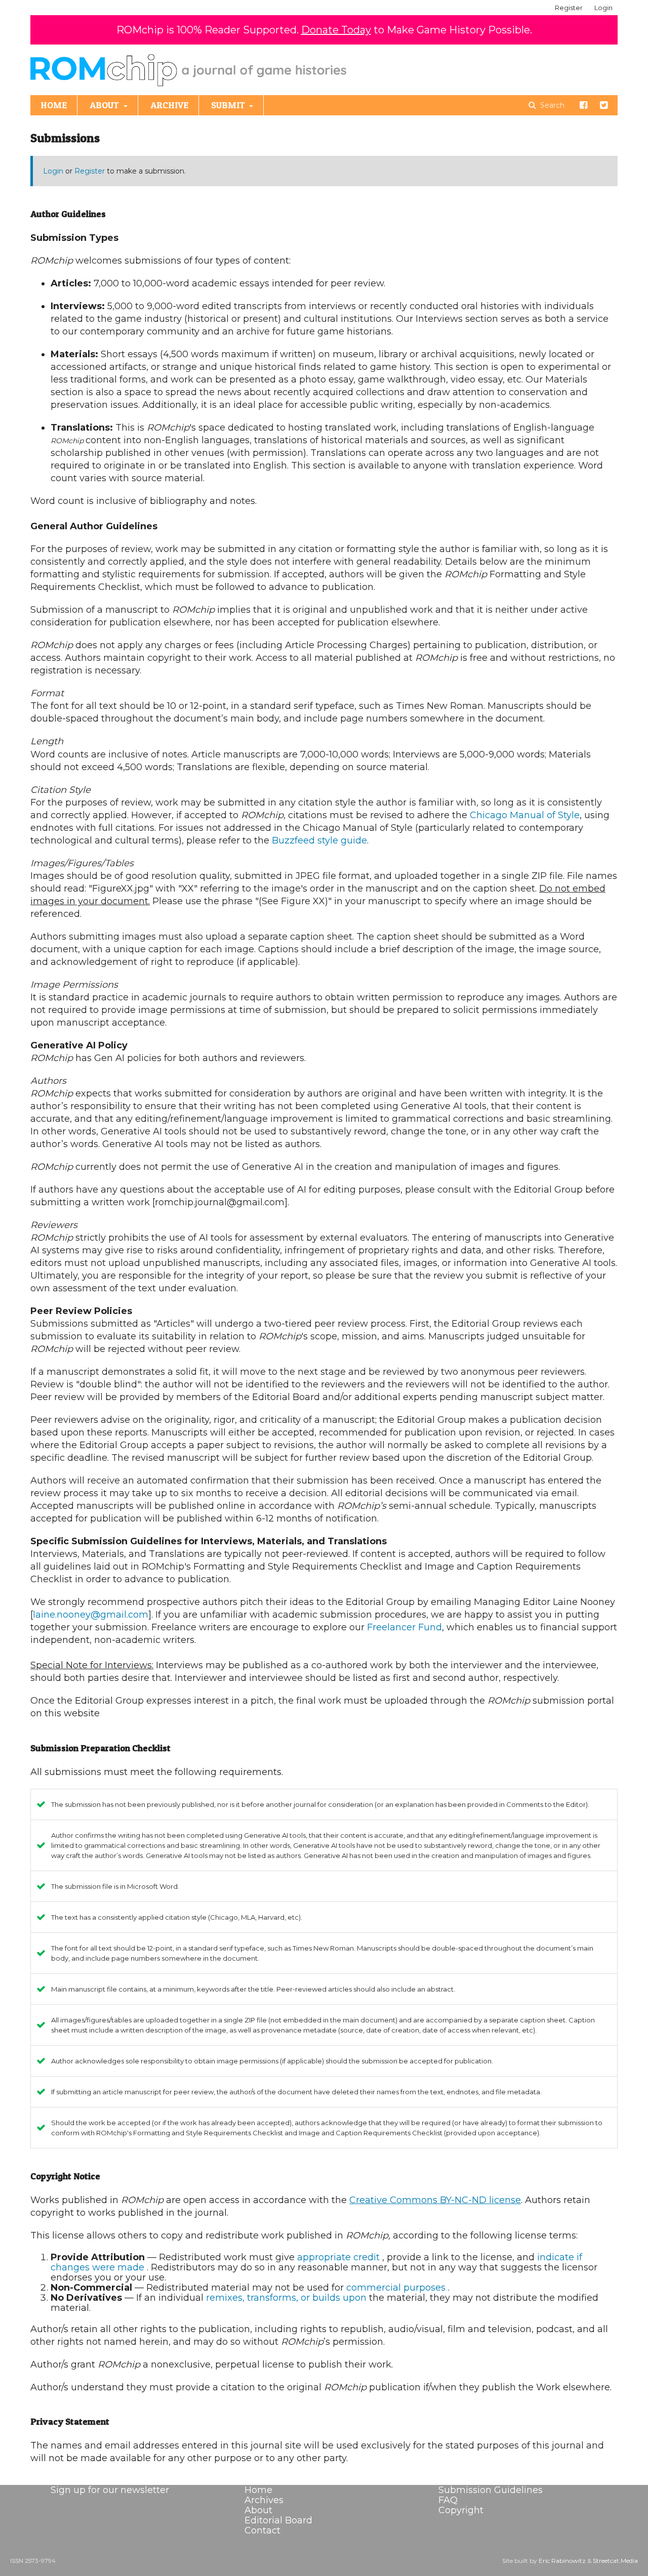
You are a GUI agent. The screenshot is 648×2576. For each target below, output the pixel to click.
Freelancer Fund (404, 1627)
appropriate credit (340, 2257)
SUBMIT (229, 105)
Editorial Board (278, 2520)
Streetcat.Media (615, 2561)
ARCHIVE (169, 105)
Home (258, 2490)
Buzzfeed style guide (319, 840)
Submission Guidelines (491, 2490)
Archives (264, 2500)
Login (603, 8)
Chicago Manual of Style (525, 815)
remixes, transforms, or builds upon (288, 2298)
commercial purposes (397, 2288)
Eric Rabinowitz (562, 2561)
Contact (262, 2530)
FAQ (448, 2500)
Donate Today (336, 30)
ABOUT (105, 105)
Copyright (461, 2510)
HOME (54, 105)
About (258, 2510)
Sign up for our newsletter (110, 2490)
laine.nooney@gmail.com (91, 1615)
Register (569, 8)
